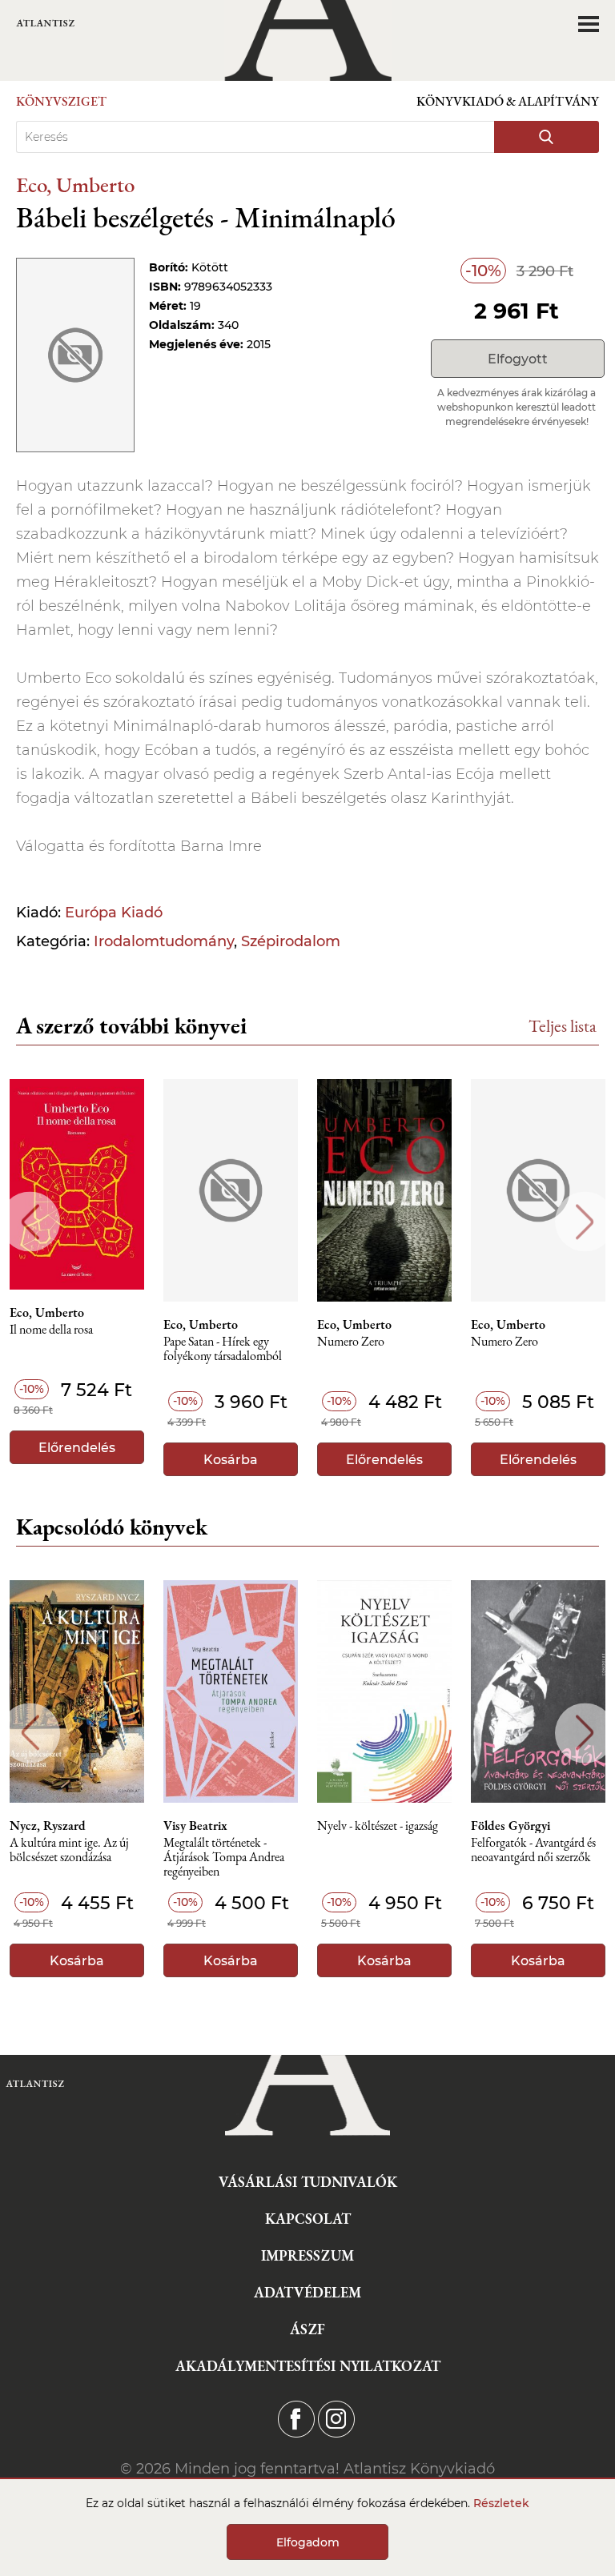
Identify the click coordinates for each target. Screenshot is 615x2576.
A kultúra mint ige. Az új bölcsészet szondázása (69, 1850)
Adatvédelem (307, 2292)
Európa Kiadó (114, 913)
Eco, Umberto (75, 185)
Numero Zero (351, 1342)
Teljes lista (563, 1026)
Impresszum (307, 2255)
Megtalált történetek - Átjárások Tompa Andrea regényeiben (224, 1858)
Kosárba (231, 1460)
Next (585, 1222)
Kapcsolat (308, 2219)
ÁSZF (307, 2329)
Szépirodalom (291, 941)
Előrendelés (77, 1448)
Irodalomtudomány (164, 941)
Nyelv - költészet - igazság (378, 1826)
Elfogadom (308, 2542)
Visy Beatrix (195, 1826)
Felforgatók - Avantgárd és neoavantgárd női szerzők (533, 1850)
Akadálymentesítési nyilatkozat (308, 2366)
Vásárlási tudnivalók (308, 2182)
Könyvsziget (61, 101)
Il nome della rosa (51, 1330)
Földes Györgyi (510, 1826)
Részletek (501, 2503)
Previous (30, 1222)
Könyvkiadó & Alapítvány (508, 101)
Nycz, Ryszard (48, 1826)
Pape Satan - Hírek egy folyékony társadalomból (223, 1349)
